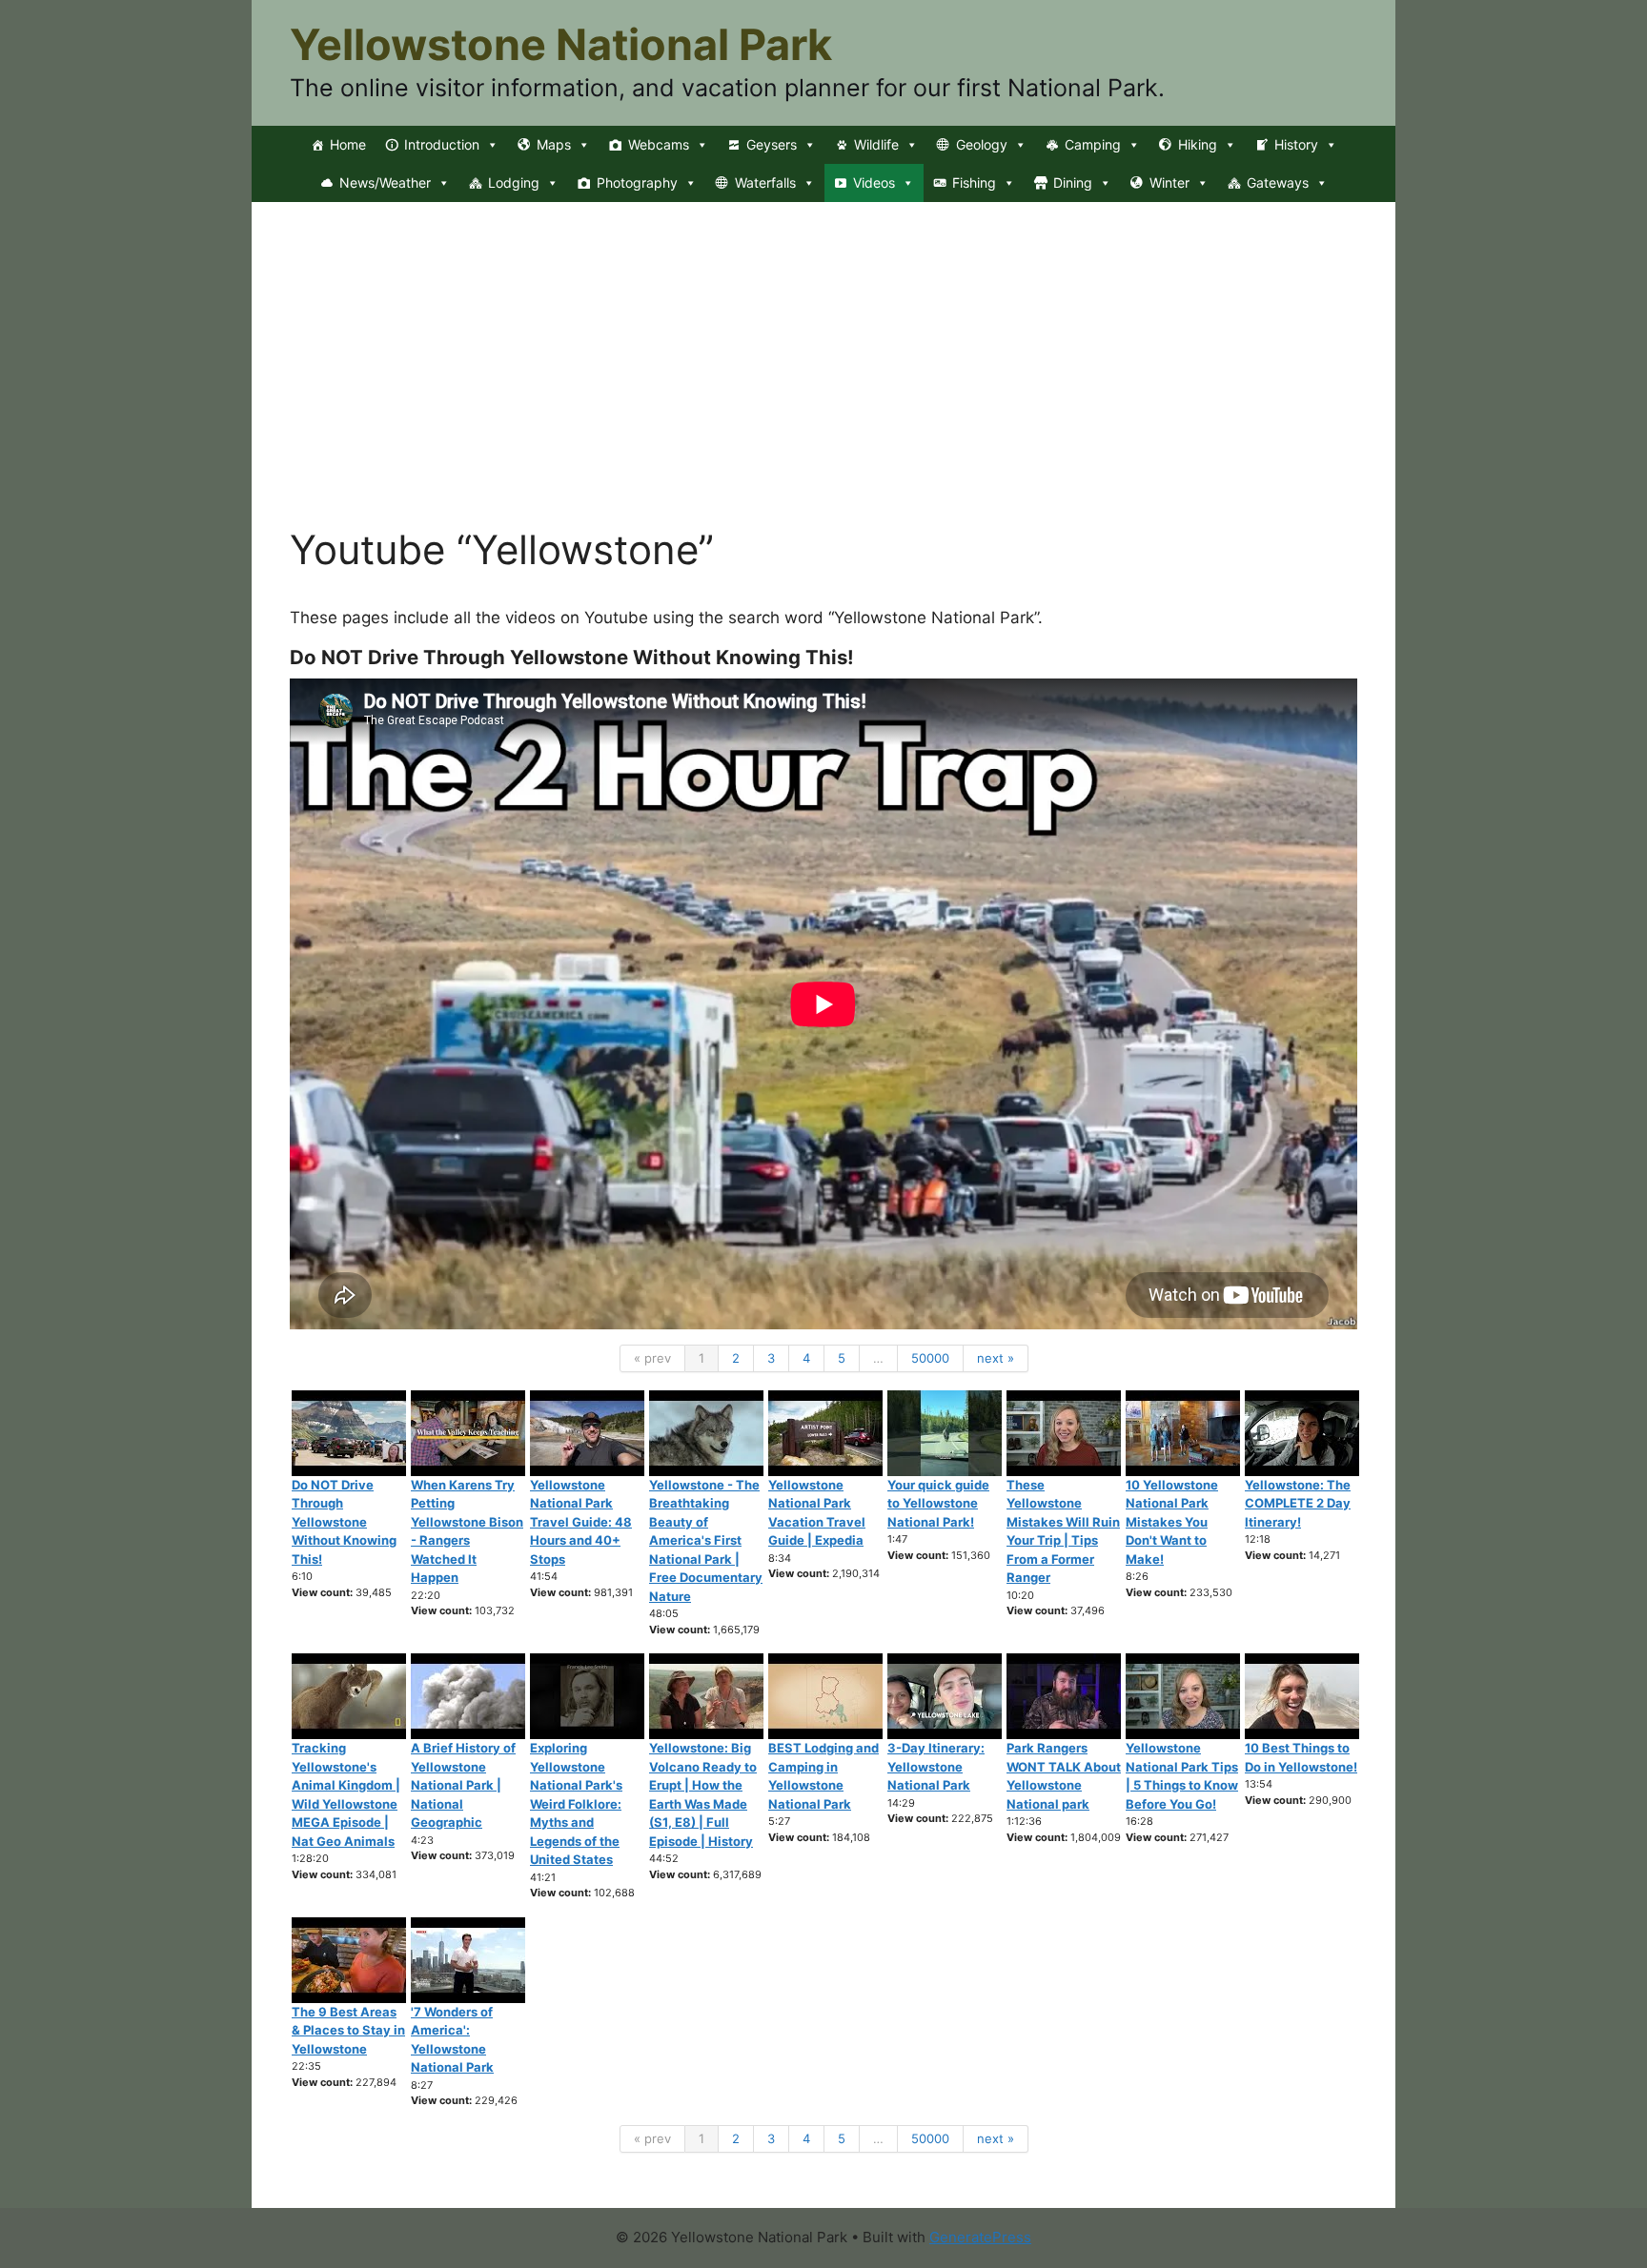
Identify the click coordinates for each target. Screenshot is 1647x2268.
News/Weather (385, 182)
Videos (874, 182)
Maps (554, 144)
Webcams (659, 144)
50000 (930, 1358)
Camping (1093, 144)
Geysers (772, 144)
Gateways (1278, 182)
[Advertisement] (823, 383)
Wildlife (876, 144)
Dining (1073, 182)
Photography (637, 182)
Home (348, 144)
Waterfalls (765, 182)
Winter (1169, 182)
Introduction (442, 144)
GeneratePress (980, 2237)
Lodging (514, 182)
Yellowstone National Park (561, 44)
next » (996, 1358)
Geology (982, 144)
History (1296, 144)
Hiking (1198, 144)
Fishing (974, 182)
